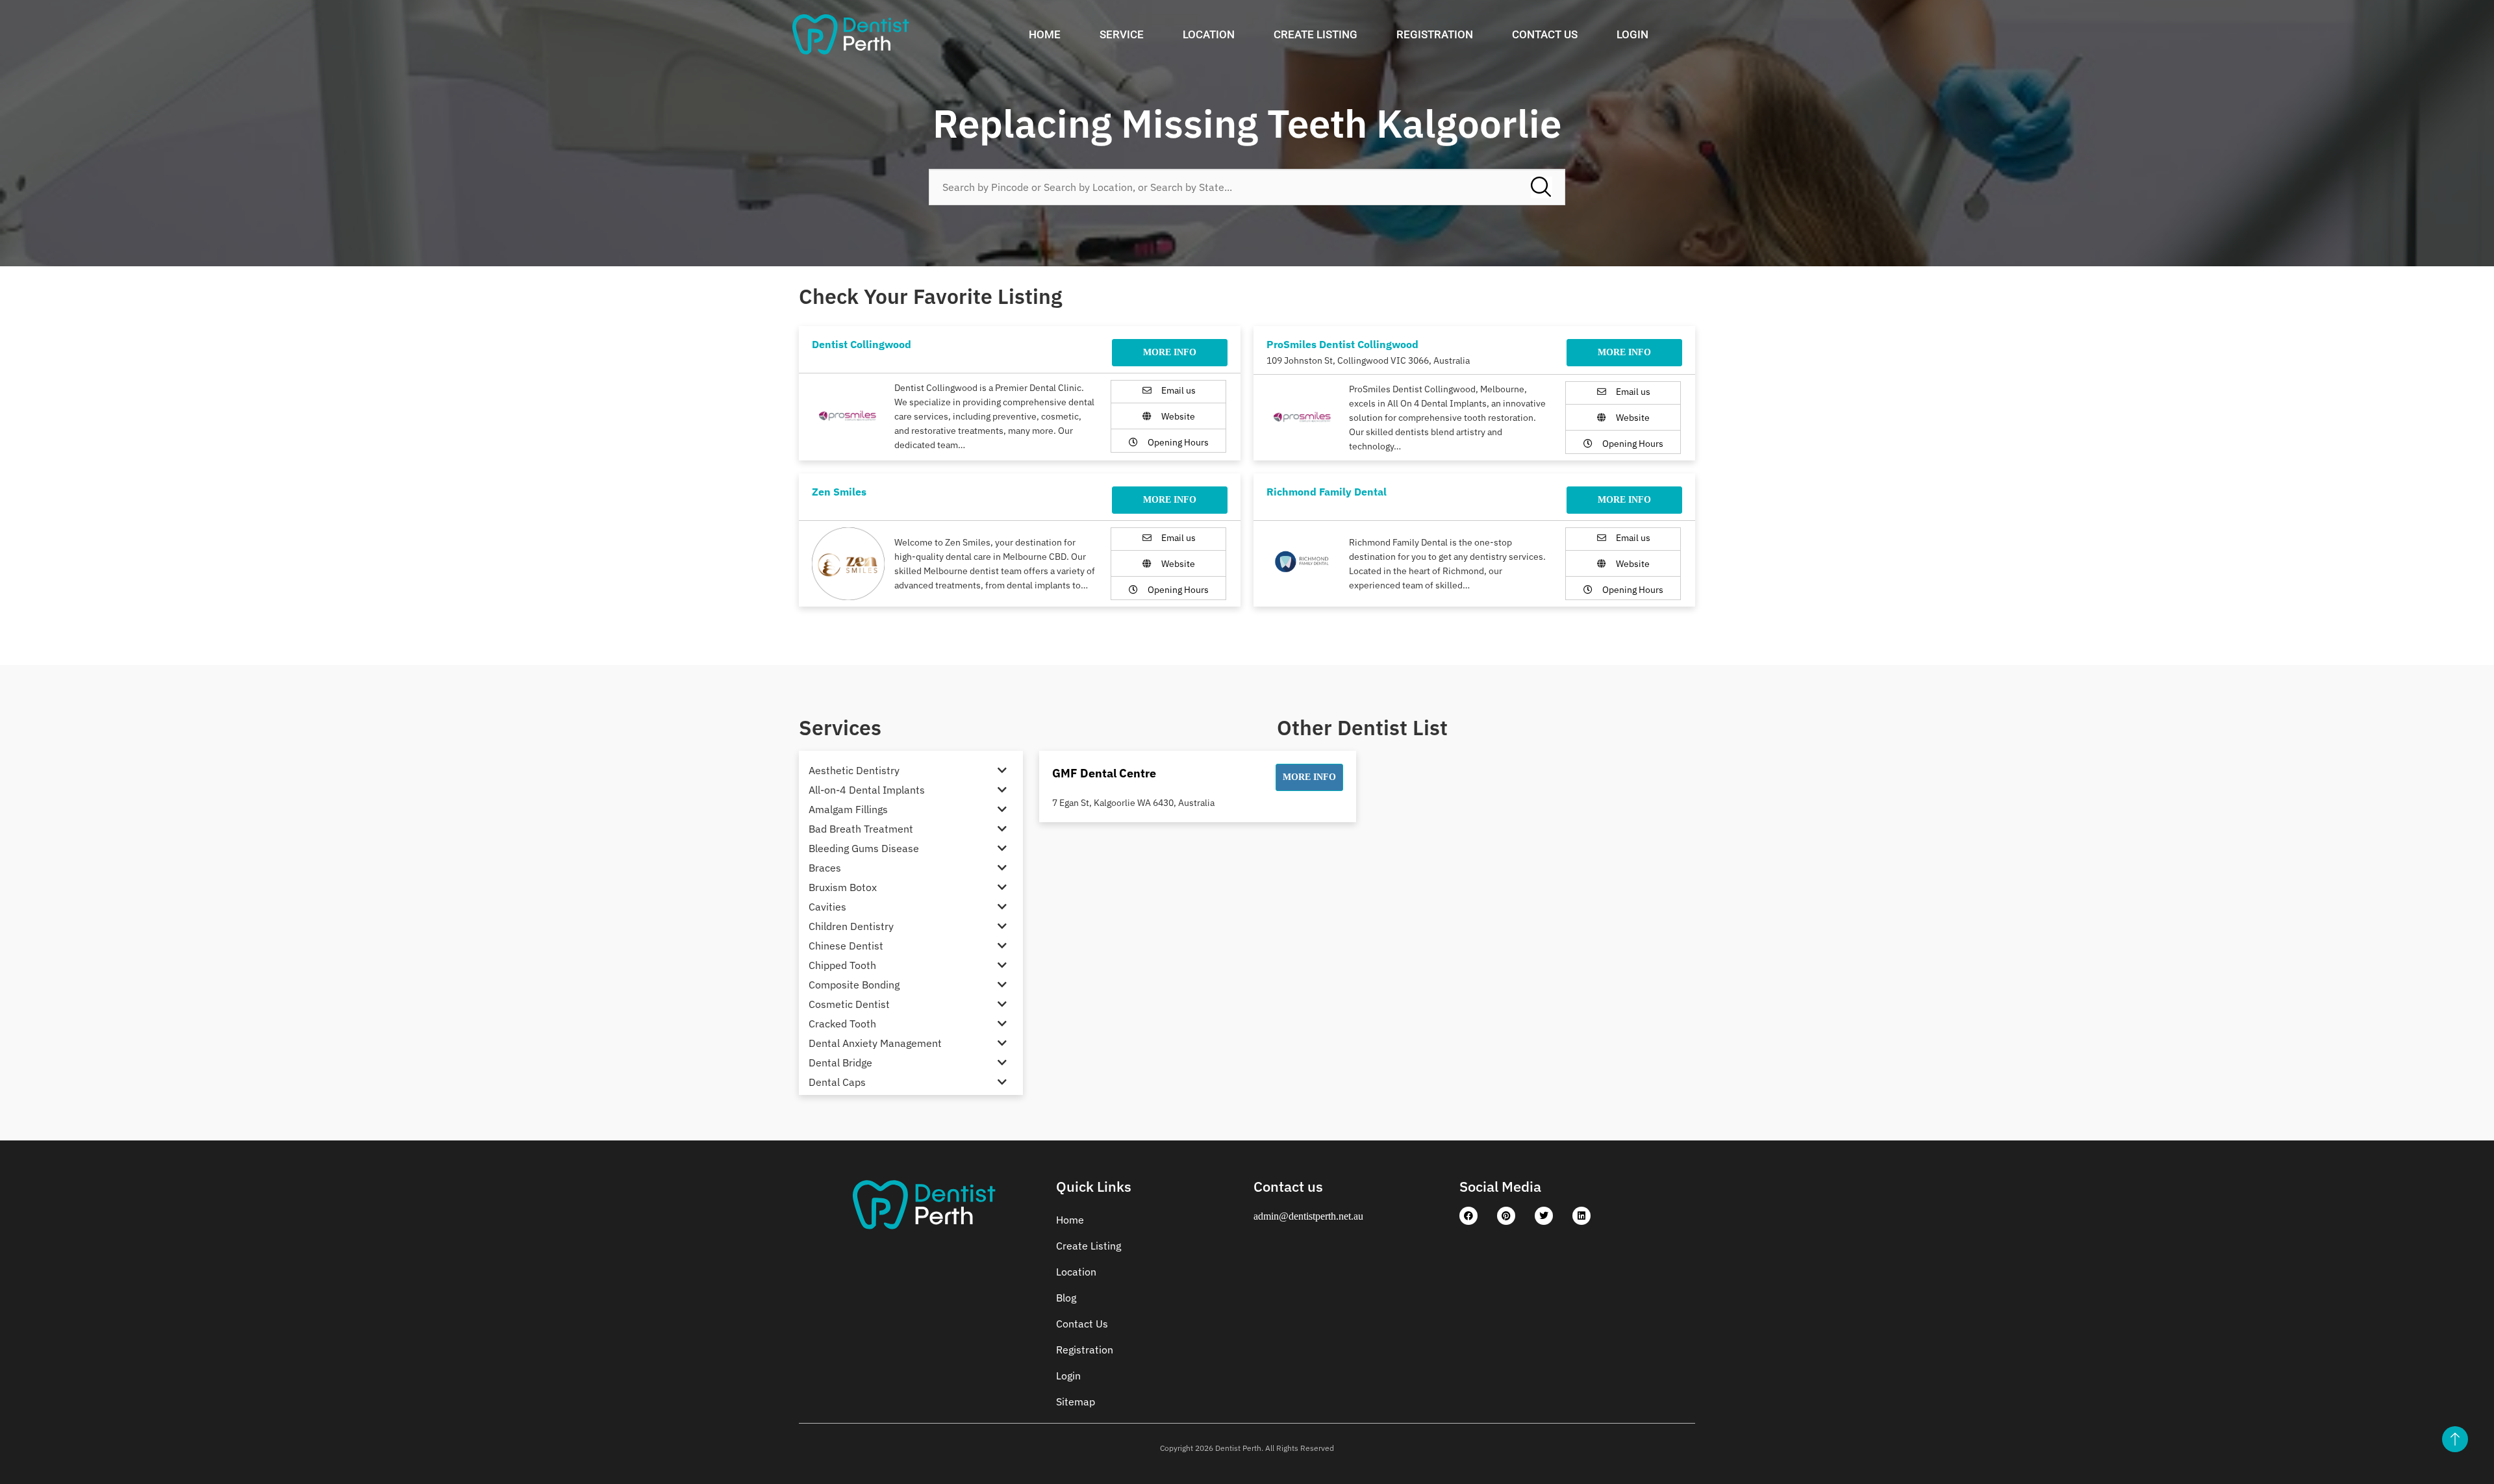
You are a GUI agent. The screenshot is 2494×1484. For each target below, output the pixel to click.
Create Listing (1316, 34)
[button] (1309, 777)
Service (1122, 34)
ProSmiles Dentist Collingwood (1342, 344)
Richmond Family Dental (1327, 492)
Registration (1435, 34)
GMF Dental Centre (1104, 773)
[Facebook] (1468, 1216)
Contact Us (1545, 34)
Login (1632, 34)
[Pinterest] (1506, 1216)
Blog (1066, 1298)
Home (1045, 34)
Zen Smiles (839, 492)
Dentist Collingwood (862, 344)
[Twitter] (1544, 1216)
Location (1209, 34)
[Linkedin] (1581, 1216)
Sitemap (1076, 1402)
